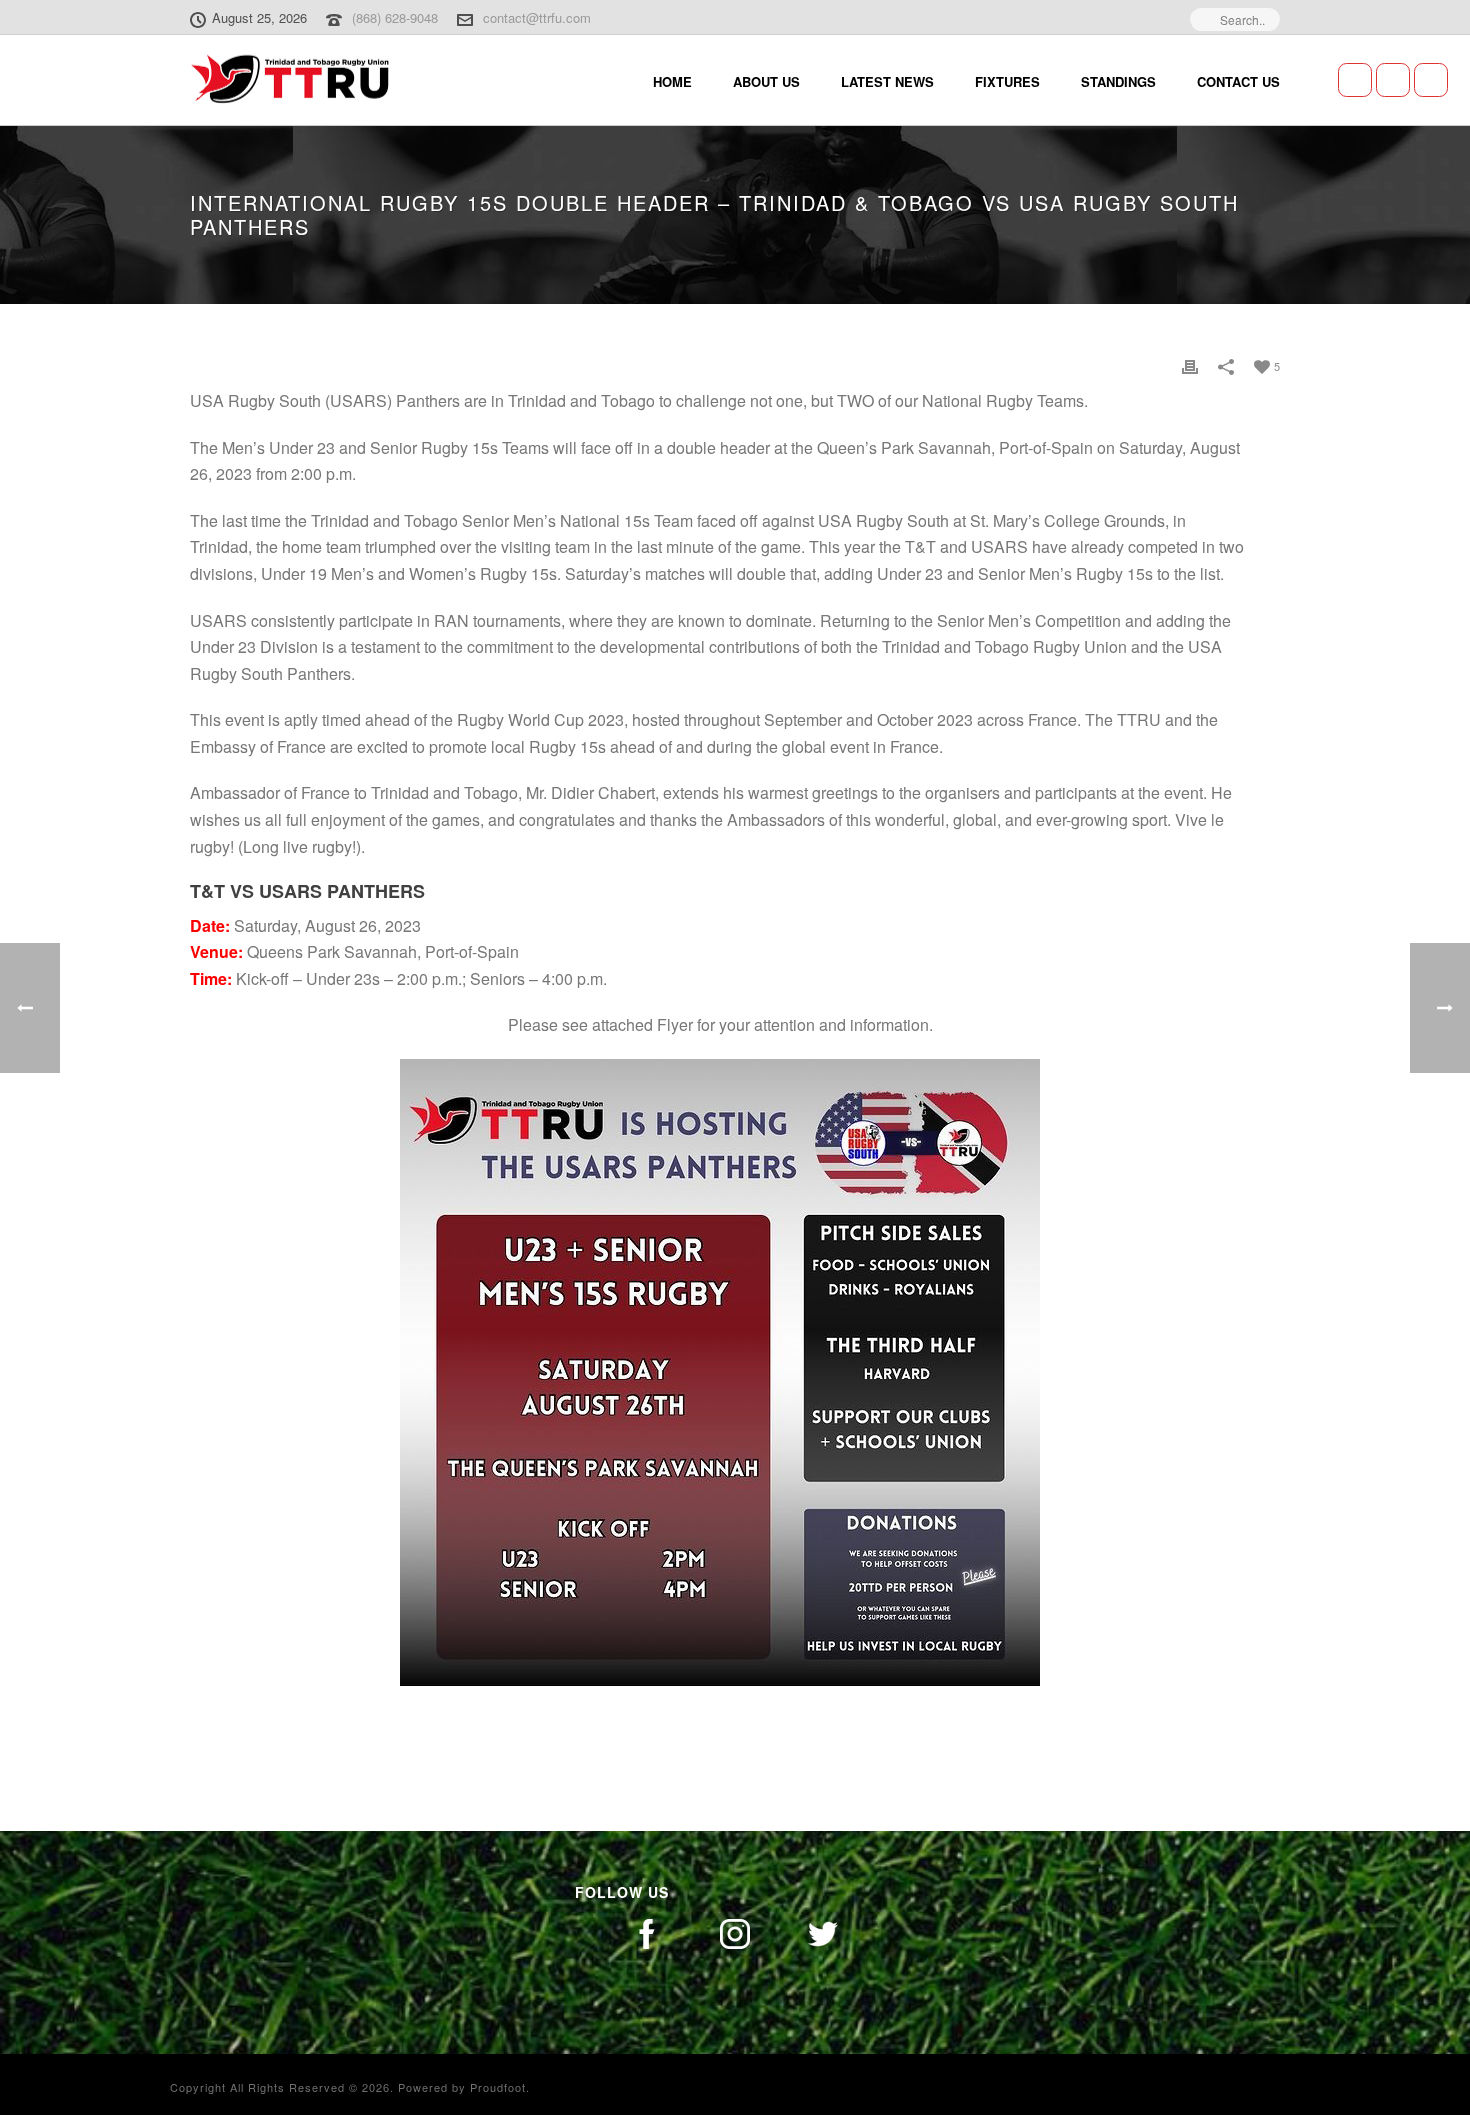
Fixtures (1007, 81)
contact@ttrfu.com (537, 17)
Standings (1118, 81)
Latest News (887, 81)
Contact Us (1238, 81)
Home (672, 81)
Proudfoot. (500, 2087)
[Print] (1190, 365)
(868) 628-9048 (395, 17)
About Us (766, 81)
